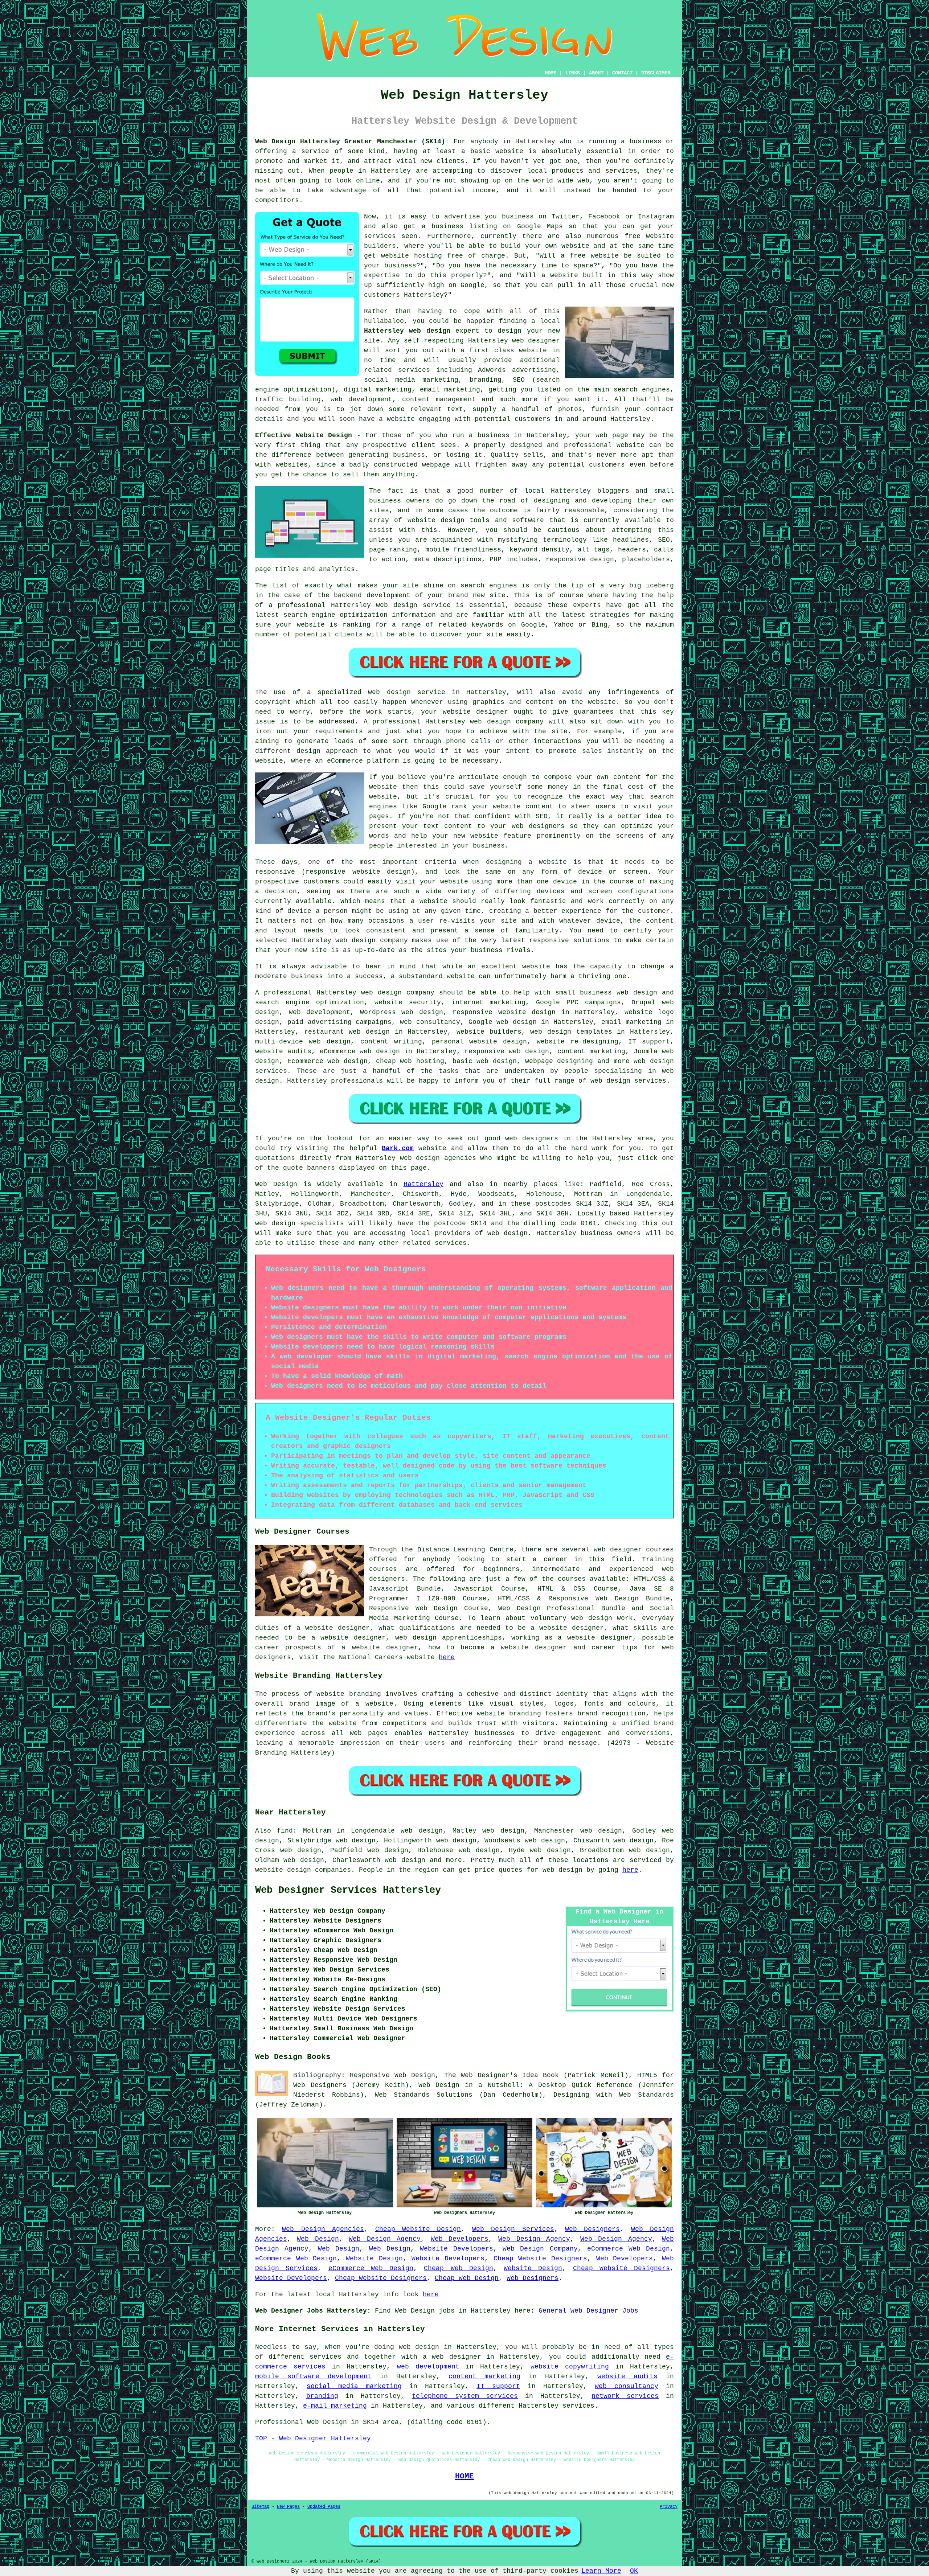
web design (381, 993)
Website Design (374, 2259)
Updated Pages (324, 2507)
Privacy (669, 2507)
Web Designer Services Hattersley (348, 1890)
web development (428, 2367)
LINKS (573, 73)
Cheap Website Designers (540, 2259)
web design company (507, 722)
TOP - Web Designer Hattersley (313, 2438)
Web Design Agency (385, 2239)
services (414, 370)
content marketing (485, 2376)
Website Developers (457, 2249)
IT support (498, 2386)
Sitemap (260, 2507)
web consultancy (627, 2386)
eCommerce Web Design (629, 2249)
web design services (628, 1081)
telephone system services (465, 2396)
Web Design (276, 1184)
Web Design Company (540, 2249)
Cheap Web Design (459, 2268)
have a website (387, 419)
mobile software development (313, 2376)
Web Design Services (513, 2229)
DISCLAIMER (656, 73)
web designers (538, 826)
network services (625, 2396)
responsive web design (507, 1051)
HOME (551, 73)
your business (479, 846)
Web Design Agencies (323, 2229)
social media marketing (354, 2386)
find (285, 1831)
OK (634, 2571)
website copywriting (570, 2367)
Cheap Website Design (418, 2229)
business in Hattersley (522, 435)
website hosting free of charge (443, 256)
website (533, 350)
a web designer (452, 2357)
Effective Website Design (304, 435)
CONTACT (622, 73)
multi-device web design (303, 1042)
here (447, 1657)
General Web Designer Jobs (588, 2311)
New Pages (288, 2507)
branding (322, 2396)
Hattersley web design (407, 331)
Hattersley (423, 1184)
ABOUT (596, 73)
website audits (627, 2376)
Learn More (601, 2571)
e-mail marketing (335, 2406)
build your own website (545, 246)
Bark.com (398, 1148)
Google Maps (540, 226)
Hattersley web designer (514, 341)
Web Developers (460, 2239)
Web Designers (592, 2229)
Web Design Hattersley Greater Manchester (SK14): (352, 141)
